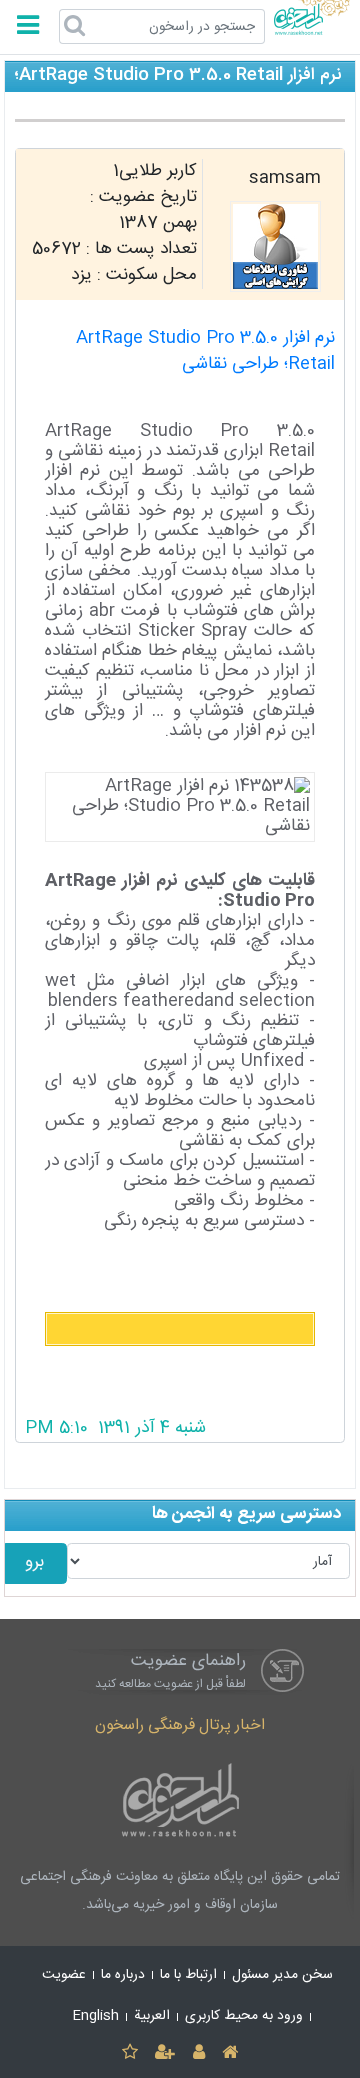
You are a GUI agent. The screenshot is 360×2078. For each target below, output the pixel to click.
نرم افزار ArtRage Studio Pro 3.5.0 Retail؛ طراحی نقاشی (205, 351)
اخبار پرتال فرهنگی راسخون (180, 1725)
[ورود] (198, 2053)
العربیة (152, 2016)
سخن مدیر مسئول (282, 1975)
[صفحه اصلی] (229, 2053)
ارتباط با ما (188, 1975)
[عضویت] (165, 2053)
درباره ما (123, 1975)
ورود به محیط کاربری (244, 2016)
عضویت (64, 1975)
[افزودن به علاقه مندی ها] (129, 2053)
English (96, 2016)
